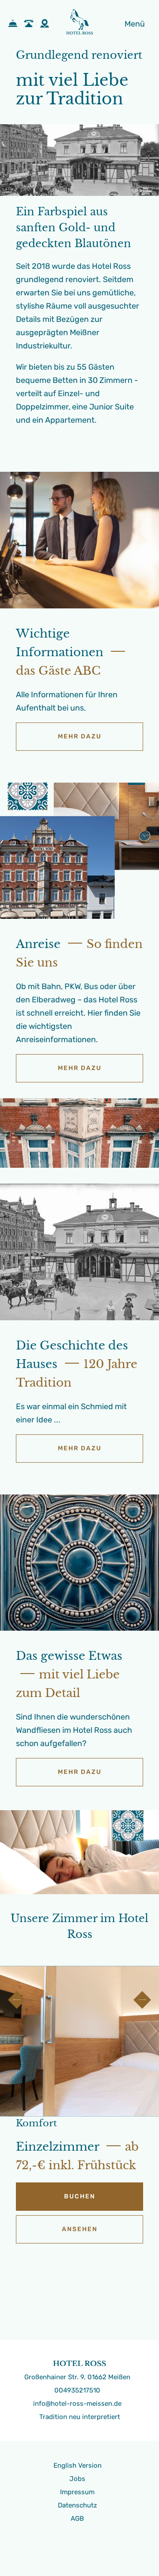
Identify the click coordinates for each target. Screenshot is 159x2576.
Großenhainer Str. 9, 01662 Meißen (77, 2377)
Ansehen (80, 2229)
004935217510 (77, 2390)
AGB (77, 2519)
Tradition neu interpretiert (80, 2417)
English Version (78, 2465)
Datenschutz (78, 2505)
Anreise (47, 24)
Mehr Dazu (80, 736)
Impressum (77, 2492)
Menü (135, 24)
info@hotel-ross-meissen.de (77, 2404)
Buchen (15, 24)
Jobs (77, 2479)
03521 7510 (31, 24)
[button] (17, 2000)
